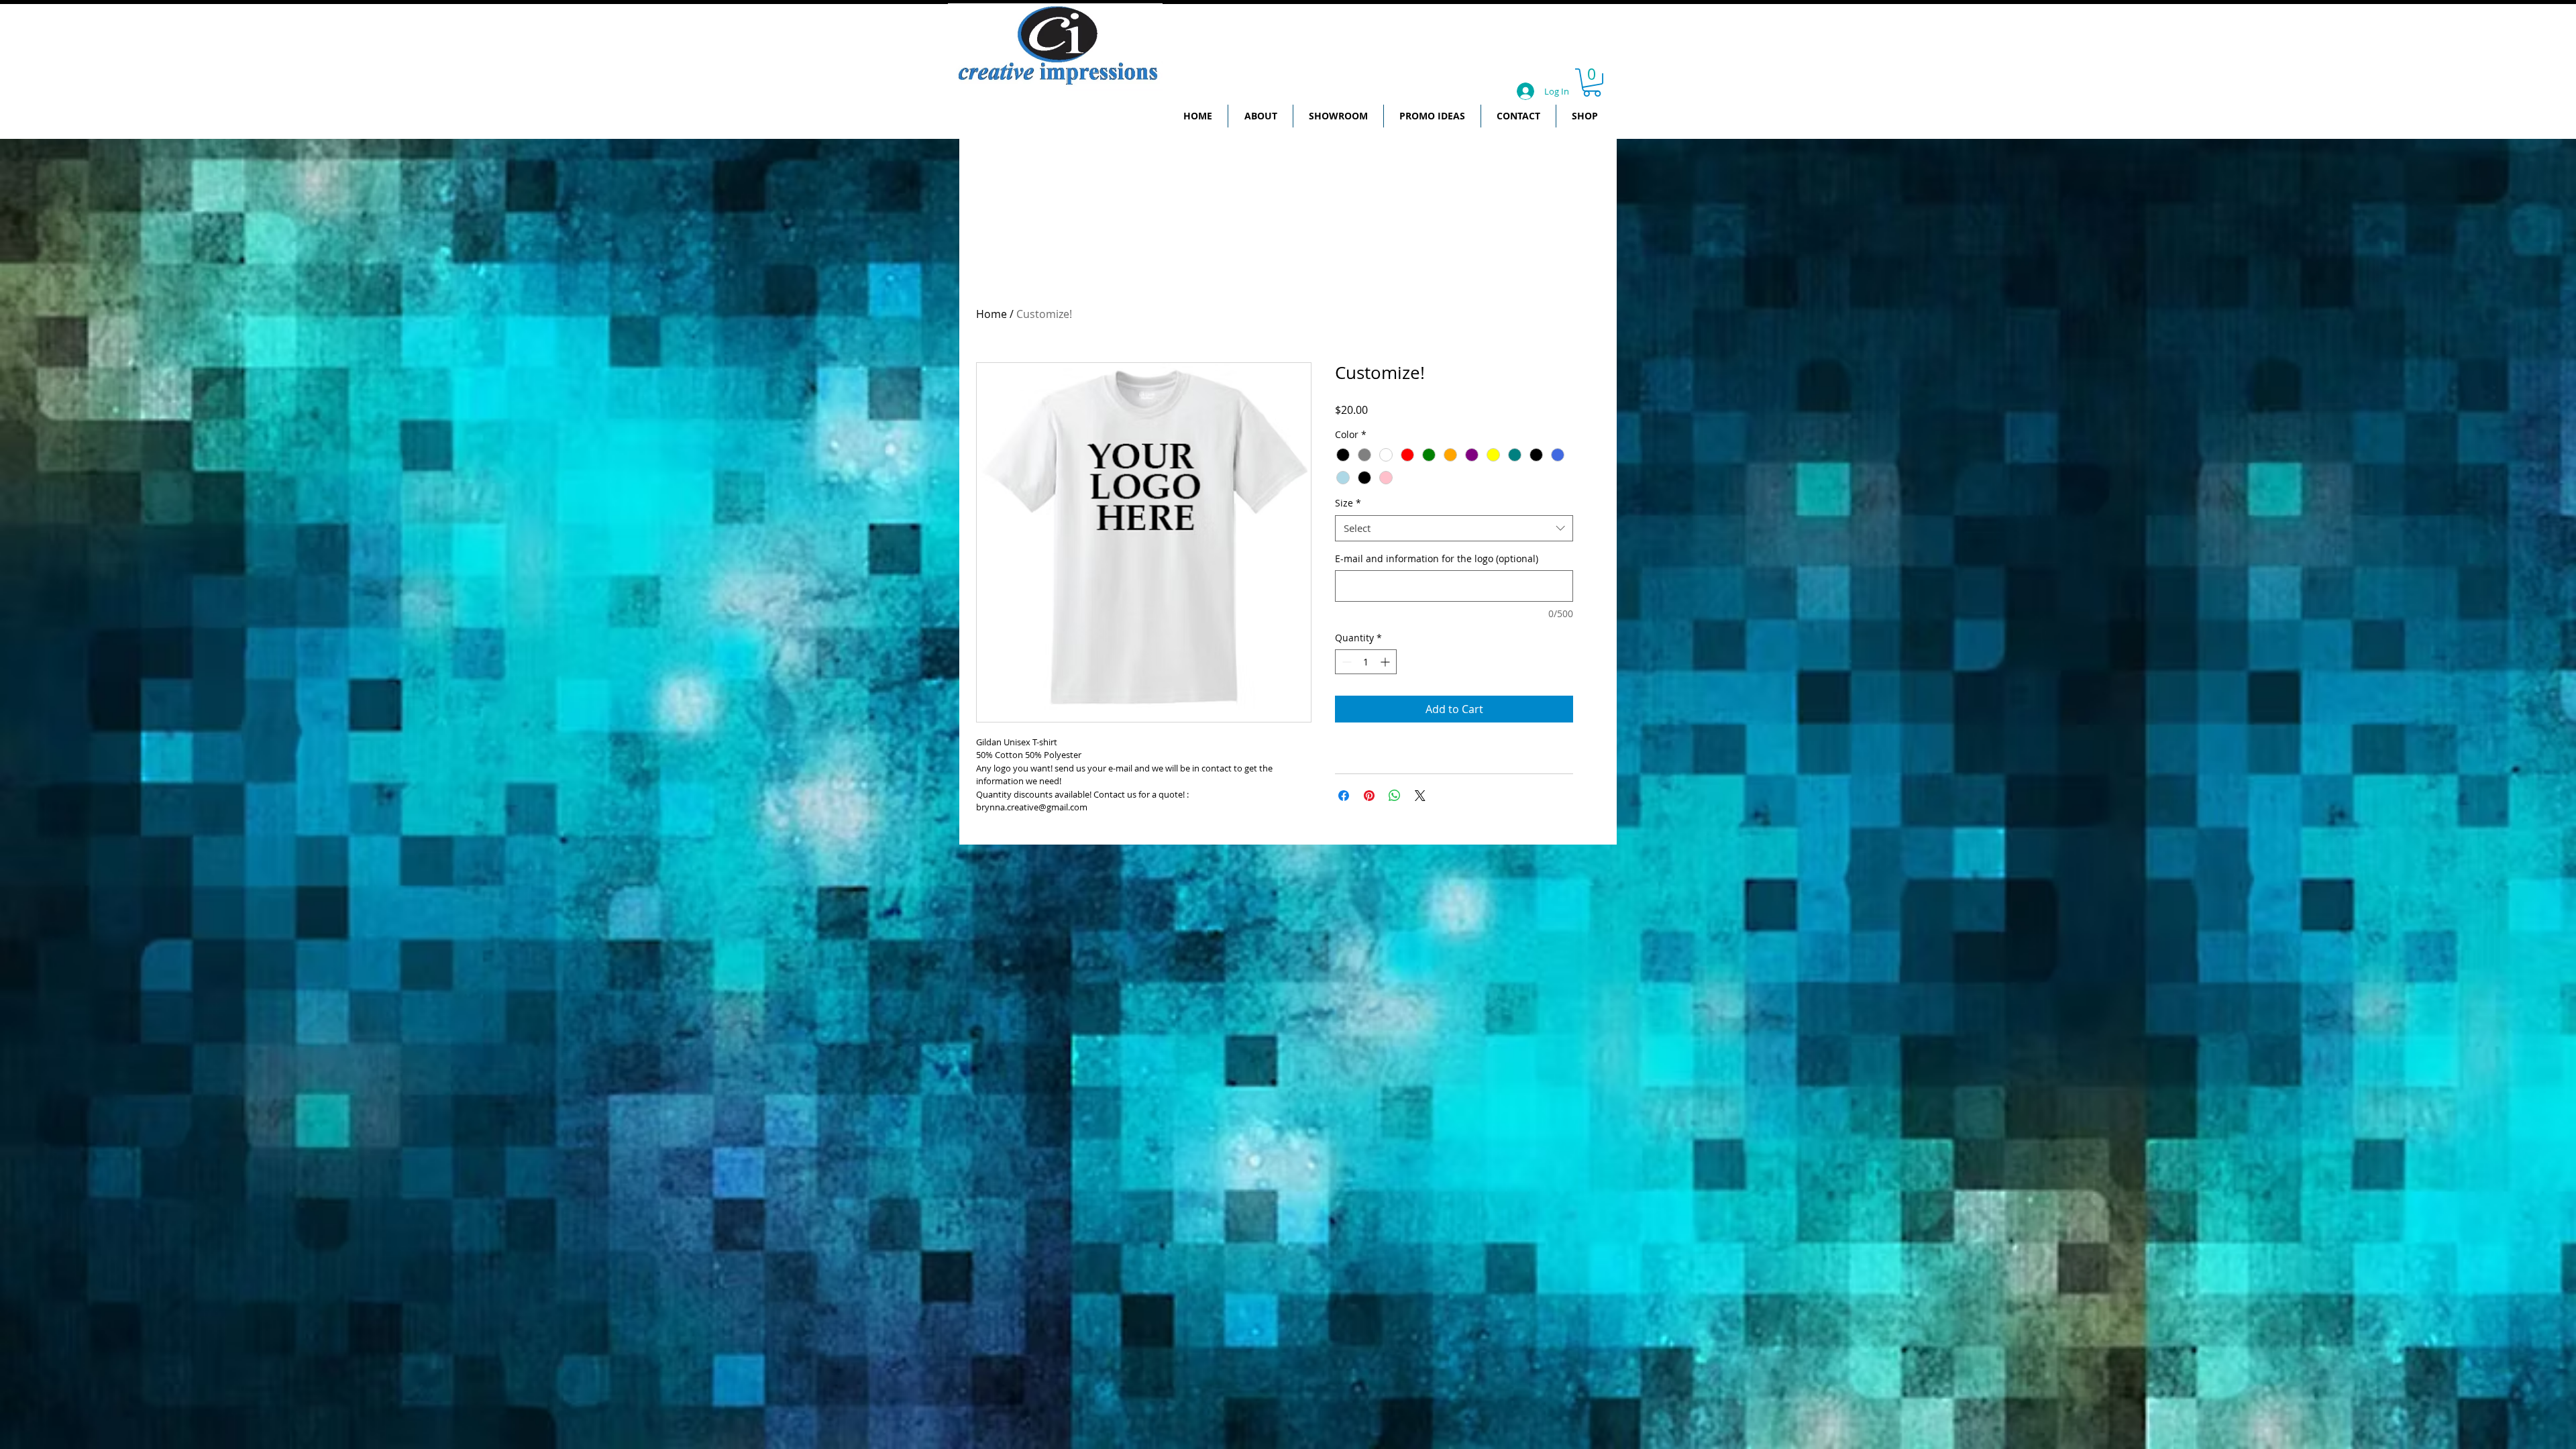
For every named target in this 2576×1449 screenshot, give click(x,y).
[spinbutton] (1366, 662)
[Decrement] (1345, 662)
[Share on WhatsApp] (1395, 796)
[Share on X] (1420, 796)
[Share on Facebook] (1344, 796)
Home (991, 314)
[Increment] (1386, 662)
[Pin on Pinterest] (1369, 796)
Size (1348, 503)
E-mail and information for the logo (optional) (1437, 558)
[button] (1592, 83)
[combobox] (1454, 528)
